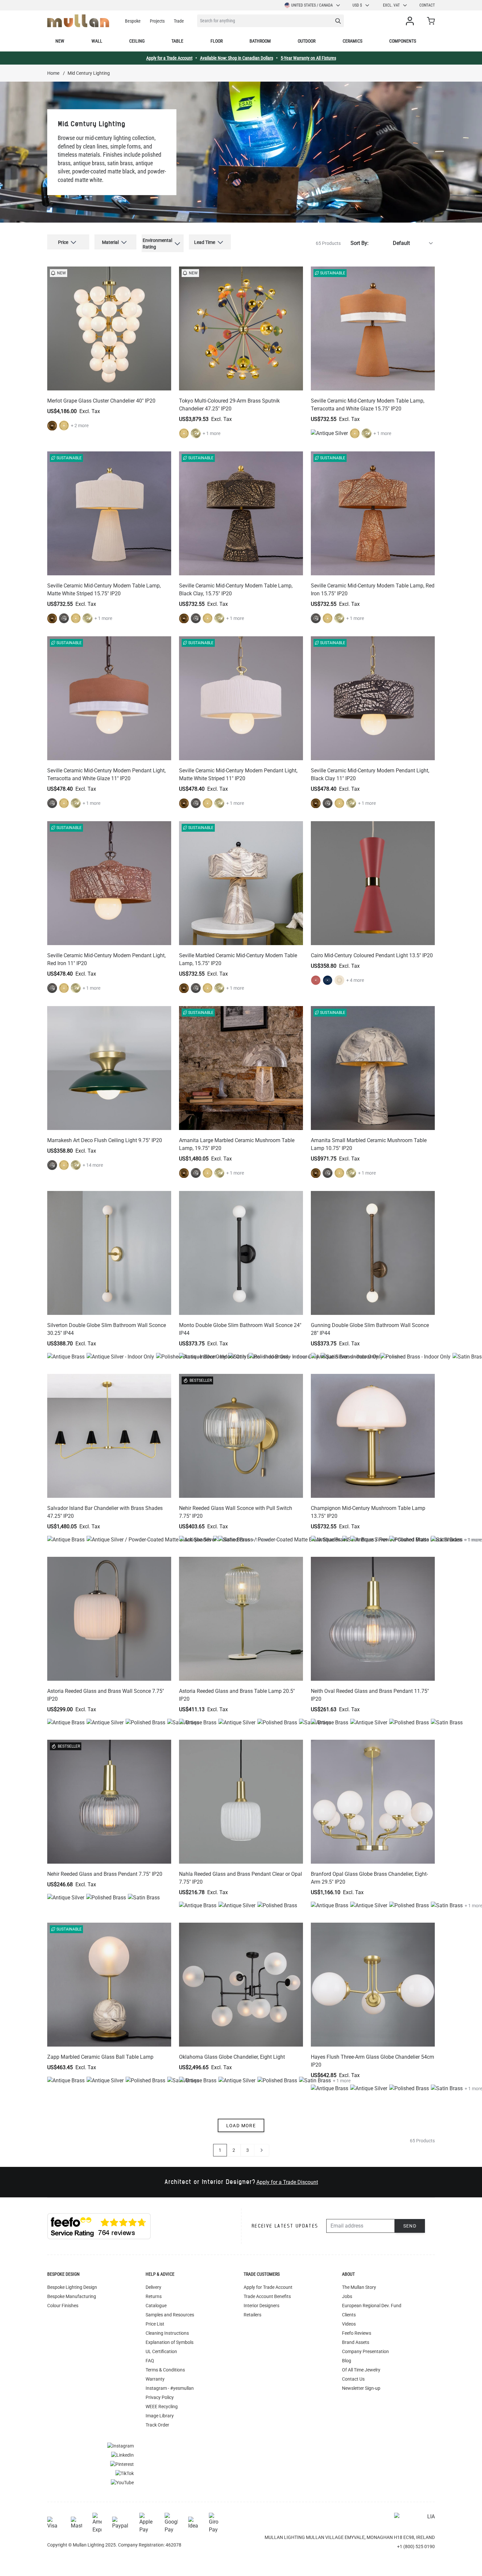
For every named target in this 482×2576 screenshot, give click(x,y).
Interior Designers (261, 2306)
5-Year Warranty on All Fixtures (308, 58)
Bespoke (133, 21)
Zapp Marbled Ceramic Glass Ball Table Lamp (100, 2057)
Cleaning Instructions (167, 2333)
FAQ (150, 2361)
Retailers (252, 2315)
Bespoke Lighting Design (72, 2287)
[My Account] (411, 21)
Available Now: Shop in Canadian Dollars (237, 58)
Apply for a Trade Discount (287, 2182)
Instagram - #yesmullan (170, 2388)
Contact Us (353, 2379)
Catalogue (156, 2306)
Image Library (160, 2416)
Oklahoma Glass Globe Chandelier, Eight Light (232, 2057)
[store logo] (78, 21)
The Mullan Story (359, 2287)
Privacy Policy (160, 2397)
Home (53, 73)
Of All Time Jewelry (361, 2370)
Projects (157, 21)
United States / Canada (312, 5)
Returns (154, 2296)
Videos (349, 2324)
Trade (179, 21)
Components (403, 41)
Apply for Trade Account (268, 2287)
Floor (217, 41)
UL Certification (161, 2351)
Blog (347, 2361)
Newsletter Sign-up (361, 2388)
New (60, 41)
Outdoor (307, 41)
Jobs (347, 2296)
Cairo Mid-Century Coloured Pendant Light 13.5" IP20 (372, 955)
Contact (427, 5)
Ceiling (137, 41)
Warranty (155, 2379)
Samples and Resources (170, 2315)
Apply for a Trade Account (169, 58)
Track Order (157, 2425)
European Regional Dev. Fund (372, 2306)
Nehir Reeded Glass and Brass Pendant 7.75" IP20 (105, 1874)
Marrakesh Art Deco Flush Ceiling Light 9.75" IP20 (105, 1140)
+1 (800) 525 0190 (416, 2546)
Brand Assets (356, 2342)
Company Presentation (365, 2351)
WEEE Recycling (162, 2407)
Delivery (153, 2287)
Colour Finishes (63, 2306)
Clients (349, 2315)
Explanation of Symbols (170, 2342)
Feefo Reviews (357, 2333)
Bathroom (260, 41)
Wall (97, 41)
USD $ (357, 5)
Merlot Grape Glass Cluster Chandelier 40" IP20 (101, 401)
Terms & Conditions (165, 2370)
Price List (155, 2324)
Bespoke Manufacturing (72, 2296)
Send (410, 2226)
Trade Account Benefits (267, 2296)
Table (177, 41)
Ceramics (352, 41)
